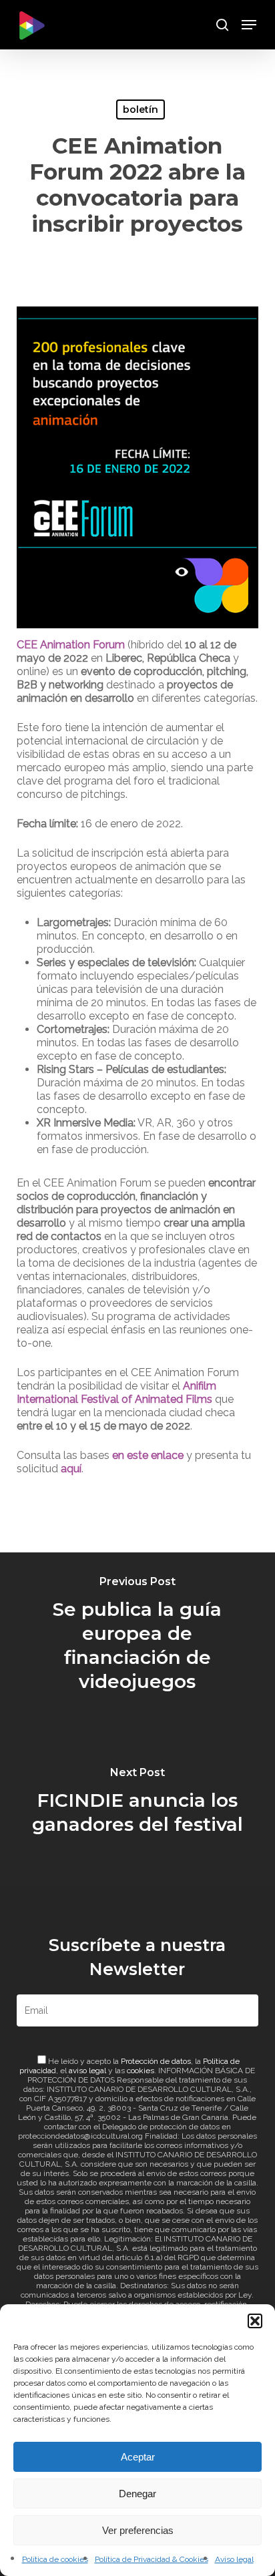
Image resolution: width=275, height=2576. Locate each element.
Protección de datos (156, 2061)
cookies (141, 2071)
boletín (141, 110)
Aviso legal (234, 2559)
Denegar (137, 2494)
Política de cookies (55, 2559)
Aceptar (138, 2457)
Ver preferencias (138, 2530)
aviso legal (87, 2071)
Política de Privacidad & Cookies (152, 2559)
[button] (255, 2321)
